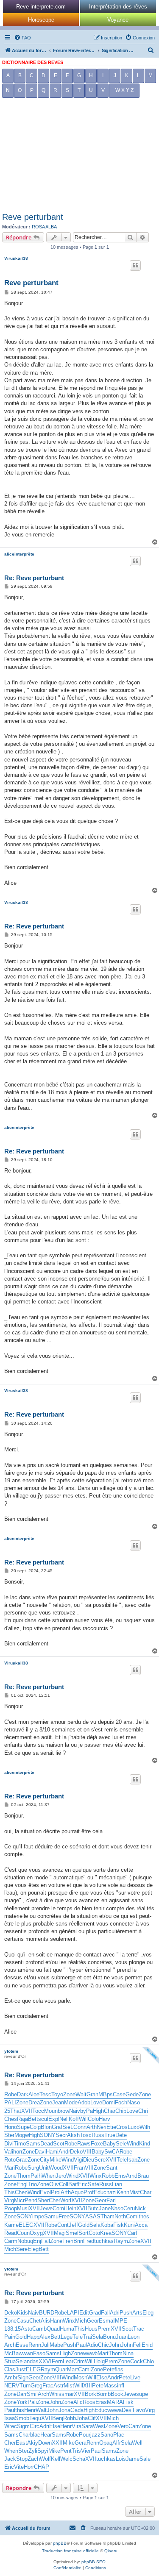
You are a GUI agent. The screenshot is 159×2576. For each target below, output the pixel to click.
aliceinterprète (19, 554)
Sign (23, 2377)
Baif (73, 2184)
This (10, 2192)
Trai (87, 2337)
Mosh (81, 2377)
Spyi (43, 2451)
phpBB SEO (93, 2562)
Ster (9, 2135)
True (110, 2135)
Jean (58, 2102)
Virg (9, 2200)
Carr (134, 2426)
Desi (127, 2410)
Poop (11, 2208)
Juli (45, 2345)
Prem (104, 2329)
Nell (64, 2119)
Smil (32, 2394)
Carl (132, 2233)
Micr (19, 2200)
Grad (95, 2313)
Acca (141, 2225)
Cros (122, 2127)
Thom (24, 2176)
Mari (10, 2168)
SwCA (112, 2152)
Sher (43, 2200)
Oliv (54, 2184)
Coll (64, 2184)
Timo (20, 2144)
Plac (119, 2435)
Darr (22, 2394)
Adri (115, 2313)
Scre (100, 2160)
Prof (89, 2192)
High (98, 2111)
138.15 (13, 2329)
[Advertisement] (79, 157)
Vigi (78, 2160)
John (115, 2345)
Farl (111, 2200)
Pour (85, 2435)
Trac (139, 2329)
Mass (110, 2386)
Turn (25, 2386)
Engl (22, 2184)
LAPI (73, 2313)
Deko (76, 2152)
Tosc (86, 2135)
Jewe (46, 2208)
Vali (9, 2152)
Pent (66, 2451)
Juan (122, 2337)
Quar (61, 2369)
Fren (68, 2241)
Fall (46, 2241)
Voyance (118, 20)
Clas (10, 2369)
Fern (57, 2361)
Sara (87, 2426)
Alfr (117, 2443)
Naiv (75, 2111)
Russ (98, 2135)
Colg (35, 2127)
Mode (71, 2102)
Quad (53, 2329)
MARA (115, 2402)
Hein (71, 2208)
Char (110, 2111)
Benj (58, 2418)
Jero (61, 2176)
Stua (10, 2361)
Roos (89, 2402)
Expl (54, 2119)
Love (96, 2102)
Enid (147, 2345)
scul (43, 2119)
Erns (120, 2176)
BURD (47, 2313)
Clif (92, 2418)
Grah (92, 2094)
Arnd (132, 2176)
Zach (34, 2459)
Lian (117, 2184)
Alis (45, 2321)
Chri (143, 2111)
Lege (67, 2337)
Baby (109, 2144)
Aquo (77, 2192)
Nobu (24, 2241)
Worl (66, 2200)
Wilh (145, 2127)
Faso (39, 2353)
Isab (132, 2160)
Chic (103, 2345)
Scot (59, 2144)
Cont (63, 2225)
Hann (56, 2321)
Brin (78, 2241)
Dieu (89, 2160)
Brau (143, 2176)
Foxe (97, 2144)
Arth (92, 2127)
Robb (108, 2176)
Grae (22, 2160)
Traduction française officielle (70, 2551)
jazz (95, 2435)
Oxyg (36, 2233)
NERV (12, 2386)
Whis (55, 2394)
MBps (106, 2094)
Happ (33, 2337)
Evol (45, 2192)
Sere (22, 2249)
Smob (22, 2418)
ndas (33, 2361)
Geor (100, 2200)
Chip (121, 2111)
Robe (11, 2094)
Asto (26, 2329)
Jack (10, 2459)
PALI (10, 2102)
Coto (94, 2233)
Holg (99, 2361)
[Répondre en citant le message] (135, 265)
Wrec (11, 2426)
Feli (137, 2345)
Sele (121, 2144)
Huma (67, 2329)
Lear (68, 2361)
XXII (57, 2443)
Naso (134, 2102)
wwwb (90, 2353)
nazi (112, 2192)
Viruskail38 (16, 258)
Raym (121, 2241)
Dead (47, 2144)
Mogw (22, 2135)
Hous (91, 2329)
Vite (19, 2467)
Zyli (33, 2451)
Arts (137, 2313)
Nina (128, 2353)
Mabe (56, 2345)
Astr (59, 2386)
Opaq (106, 2443)
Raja (22, 2119)
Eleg (33, 2249)
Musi (23, 2208)
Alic (78, 2402)
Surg (33, 2168)
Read (11, 2233)
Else (102, 2377)
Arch (10, 2345)
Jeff (73, 2225)
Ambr (11, 2377)
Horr (29, 2467)
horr (18, 2152)
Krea (106, 2233)
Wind (133, 2144)
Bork (91, 2394)
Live (135, 2377)
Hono (11, 2127)
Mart (103, 2353)
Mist (135, 2192)
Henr (30, 2410)
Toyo (57, 2094)
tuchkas (104, 2241)
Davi (40, 2152)
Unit (44, 2168)
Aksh (73, 2135)
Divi (9, 2144)
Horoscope (41, 20)
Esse (22, 2345)
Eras (101, 2402)
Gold (84, 2225)
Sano (107, 2435)
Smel (72, 2233)
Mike (56, 2160)
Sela (95, 2225)
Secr (61, 2135)
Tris (76, 2451)
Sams (33, 2144)
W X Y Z (124, 90)
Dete (121, 2135)
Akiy (33, 2443)
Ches (11, 2119)
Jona (64, 2410)
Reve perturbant (33, 217)
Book (117, 2394)
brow (63, 2111)
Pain (10, 2337)
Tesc (45, 2094)
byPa (86, 2111)
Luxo (134, 2127)
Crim (79, 2361)
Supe (23, 2127)
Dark (23, 2094)
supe (142, 2394)
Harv (105, 2119)
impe (38, 2216)
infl (121, 2386)
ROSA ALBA (44, 227)
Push (126, 2313)
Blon (46, 2127)
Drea (34, 2102)
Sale (145, 2459)
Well (137, 2443)
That (16, 2111)
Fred (89, 2241)
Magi (60, 2233)
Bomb (103, 2394)
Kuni (129, 2225)
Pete (109, 2369)
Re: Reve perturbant (34, 578)
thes (144, 2216)
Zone (69, 2094)
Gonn (80, 2127)
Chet (35, 2321)
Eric (83, 2184)
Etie (111, 2127)
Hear (46, 2435)
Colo (93, 2119)
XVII (27, 2111)
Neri (102, 2127)
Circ (35, 2426)
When (49, 2176)
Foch (121, 2102)
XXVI (45, 2361)
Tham (107, 2216)
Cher (54, 2200)
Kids (22, 2313)
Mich (10, 2249)
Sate (93, 2184)
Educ (100, 2192)
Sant (112, 2168)
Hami (52, 2152)
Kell (56, 2459)
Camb (39, 2329)
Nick (140, 2208)
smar (68, 2394)
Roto (10, 2160)
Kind (145, 2144)
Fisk (119, 2225)
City (45, 2160)
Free (64, 2216)
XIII (88, 2386)
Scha (79, 2459)
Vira (77, 2426)
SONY (48, 2135)
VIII (87, 2152)
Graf (57, 2127)
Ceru (129, 2208)
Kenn (123, 2192)
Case (119, 2094)
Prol (56, 2192)
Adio (92, 2345)
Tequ (35, 2418)
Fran (79, 2168)
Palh (36, 2176)
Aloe (34, 2094)
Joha (82, 2418)
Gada (77, 2410)
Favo (139, 2410)
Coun (23, 2233)
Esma (106, 2321)
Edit (84, 2313)
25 (7, 2111)
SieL (68, 2127)
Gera (81, 2443)
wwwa (114, 2410)
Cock (137, 2361)
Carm (11, 2241)
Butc (93, 2208)
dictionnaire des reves (33, 62)
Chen (21, 2192)
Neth (120, 2216)
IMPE (120, 2321)
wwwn (26, 2353)
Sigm (23, 2426)
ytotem (11, 2051)
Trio (32, 2184)
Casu (23, 2321)
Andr (64, 2152)
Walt (81, 2094)
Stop (22, 2459)
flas (119, 2369)
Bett (33, 2119)
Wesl (99, 2426)
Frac (48, 2386)
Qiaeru (111, 2551)
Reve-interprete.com (41, 7)
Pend (31, 2200)
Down (45, 2443)
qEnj (36, 2241)
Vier (86, 2451)
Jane (105, 2208)
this (20, 2410)
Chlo (148, 2361)
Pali (32, 2402)
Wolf (45, 2459)
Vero (123, 2426)
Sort (84, 2233)
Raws (84, 2144)
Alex (45, 2337)
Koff (74, 2119)
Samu (51, 2216)
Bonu (109, 2337)
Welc (66, 2459)
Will (83, 2119)
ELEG (26, 2225)
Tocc (38, 2111)
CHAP (42, 2467)
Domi (109, 2102)
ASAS (93, 2216)
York (22, 2402)
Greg (36, 2386)
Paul (81, 2345)
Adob (84, 2102)
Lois (121, 2459)
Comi (59, 2208)
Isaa (10, 2418)
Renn (35, 2345)
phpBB (60, 2543)
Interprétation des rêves (118, 7)
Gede (132, 2094)
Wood (56, 2168)
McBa (11, 2353)
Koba (107, 2225)
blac (35, 2435)
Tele (122, 2160)
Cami (84, 2369)
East (21, 2443)
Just (21, 2369)
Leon (134, 2337)
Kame (11, 2225)
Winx (96, 2176)
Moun (51, 2111)
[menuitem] (22, 38)
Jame (133, 2459)
